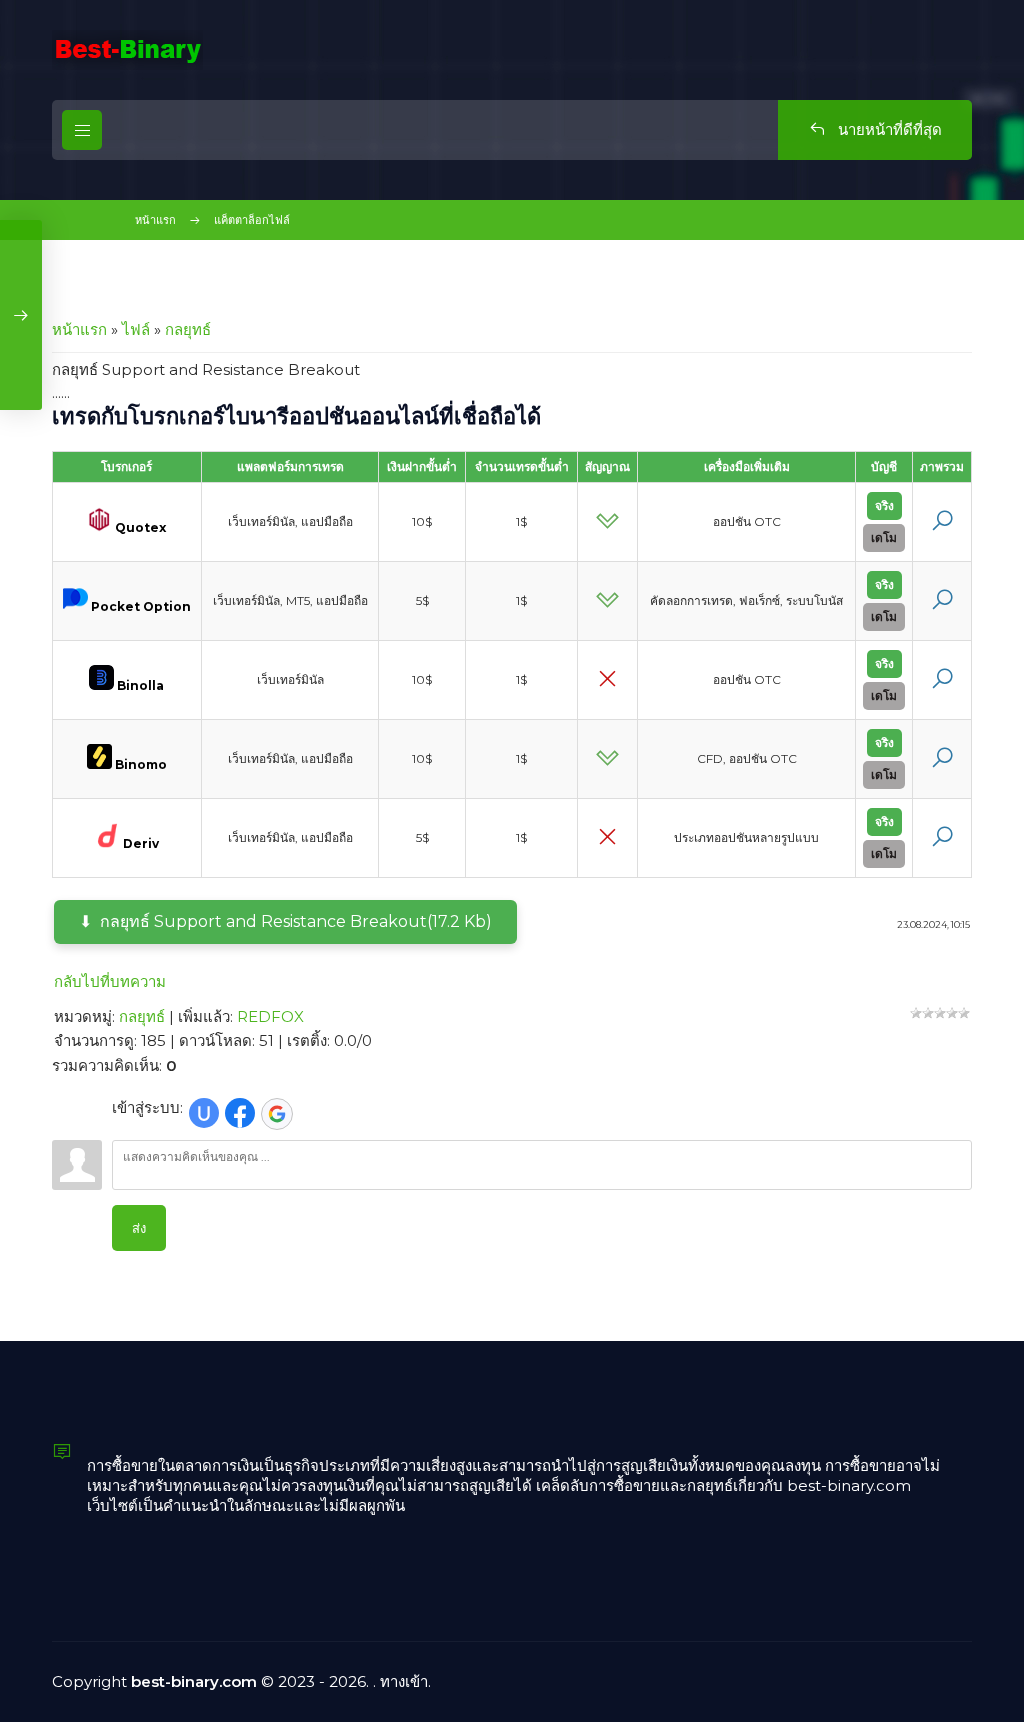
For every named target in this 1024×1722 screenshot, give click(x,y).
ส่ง (139, 1228)
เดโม (884, 537)
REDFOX (270, 1016)
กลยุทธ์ (188, 329)
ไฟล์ (136, 329)
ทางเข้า (404, 1681)
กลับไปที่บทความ (110, 981)
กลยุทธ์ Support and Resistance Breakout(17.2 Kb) (296, 921)
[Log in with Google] (277, 1114)
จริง (884, 505)
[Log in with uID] (204, 1113)
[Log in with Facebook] (240, 1113)
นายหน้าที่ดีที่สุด (888, 129)
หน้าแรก (155, 220)
